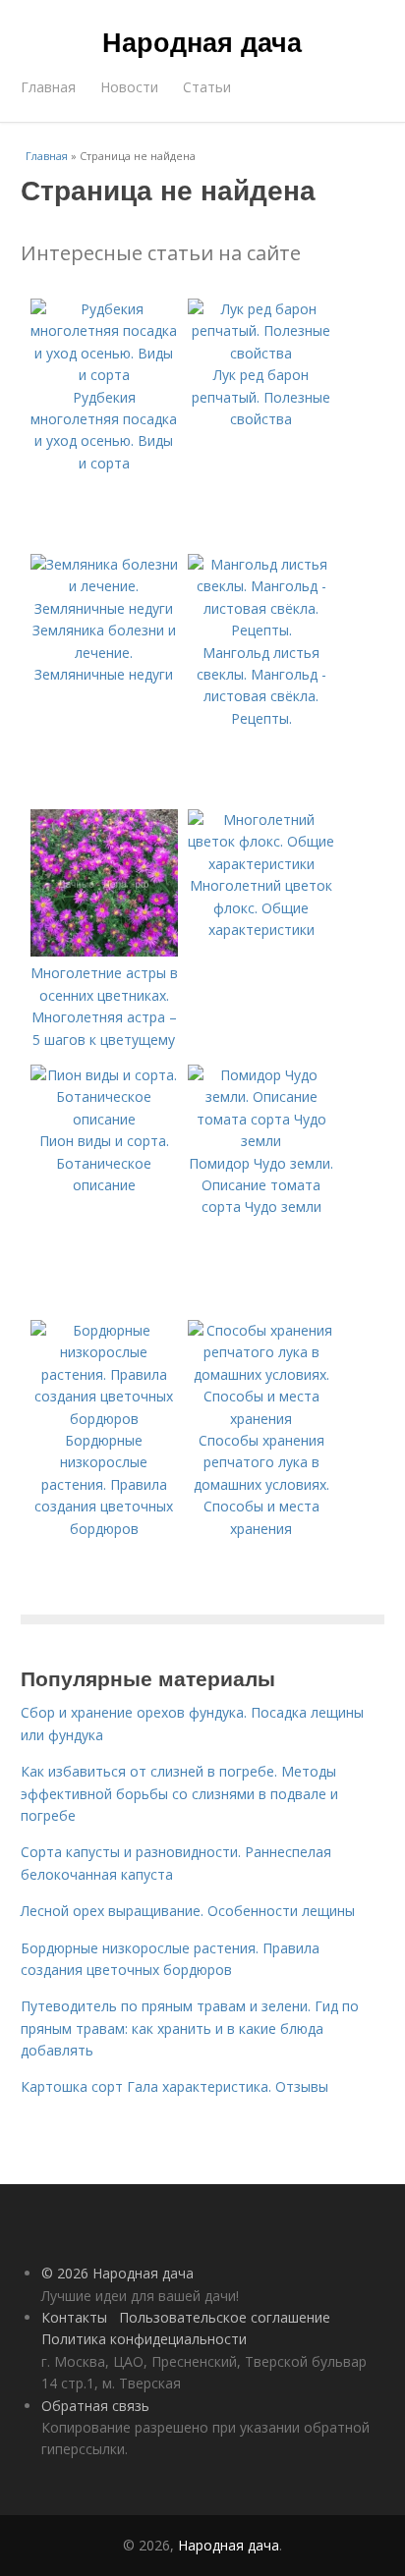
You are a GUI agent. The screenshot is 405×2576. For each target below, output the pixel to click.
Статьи (207, 87)
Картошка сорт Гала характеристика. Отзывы (174, 2086)
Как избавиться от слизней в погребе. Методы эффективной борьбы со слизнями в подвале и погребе (179, 1793)
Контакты (74, 2317)
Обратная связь (95, 2406)
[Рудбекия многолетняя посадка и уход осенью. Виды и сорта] (104, 375)
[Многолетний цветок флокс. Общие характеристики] (261, 864)
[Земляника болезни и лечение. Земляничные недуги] (104, 608)
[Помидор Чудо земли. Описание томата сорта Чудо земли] (261, 1141)
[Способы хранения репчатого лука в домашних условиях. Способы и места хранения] (261, 1419)
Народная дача (202, 41)
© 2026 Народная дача (117, 2273)
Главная (48, 87)
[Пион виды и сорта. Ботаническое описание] (104, 1119)
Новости (129, 87)
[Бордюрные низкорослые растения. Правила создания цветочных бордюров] (104, 1419)
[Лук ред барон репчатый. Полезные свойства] (261, 353)
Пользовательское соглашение (225, 2317)
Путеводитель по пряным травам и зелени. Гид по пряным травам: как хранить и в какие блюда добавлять (190, 2028)
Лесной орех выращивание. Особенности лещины (188, 1911)
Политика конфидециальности (144, 2339)
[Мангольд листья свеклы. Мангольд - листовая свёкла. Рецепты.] (261, 630)
